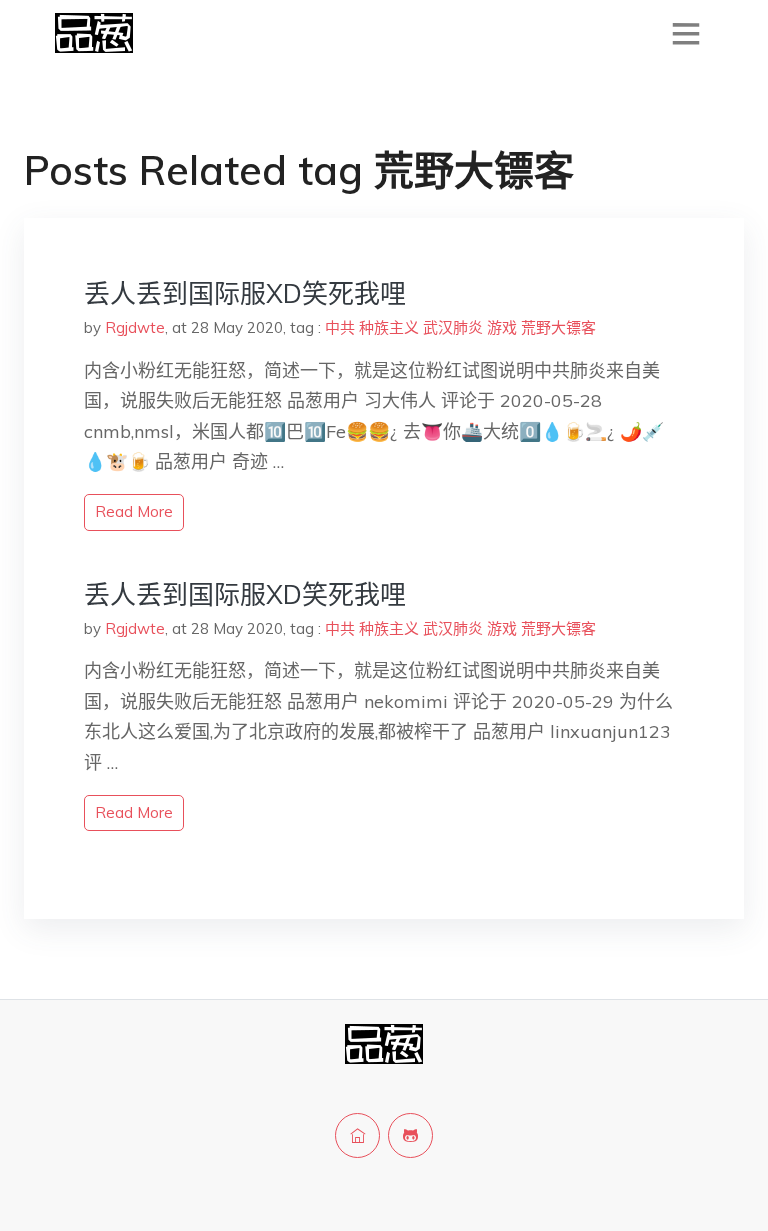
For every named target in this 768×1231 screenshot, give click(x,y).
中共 (340, 327)
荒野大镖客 (558, 327)
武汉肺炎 (453, 327)
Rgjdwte (135, 327)
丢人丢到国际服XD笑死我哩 (245, 293)
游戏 (502, 327)
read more (134, 511)
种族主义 (389, 327)
